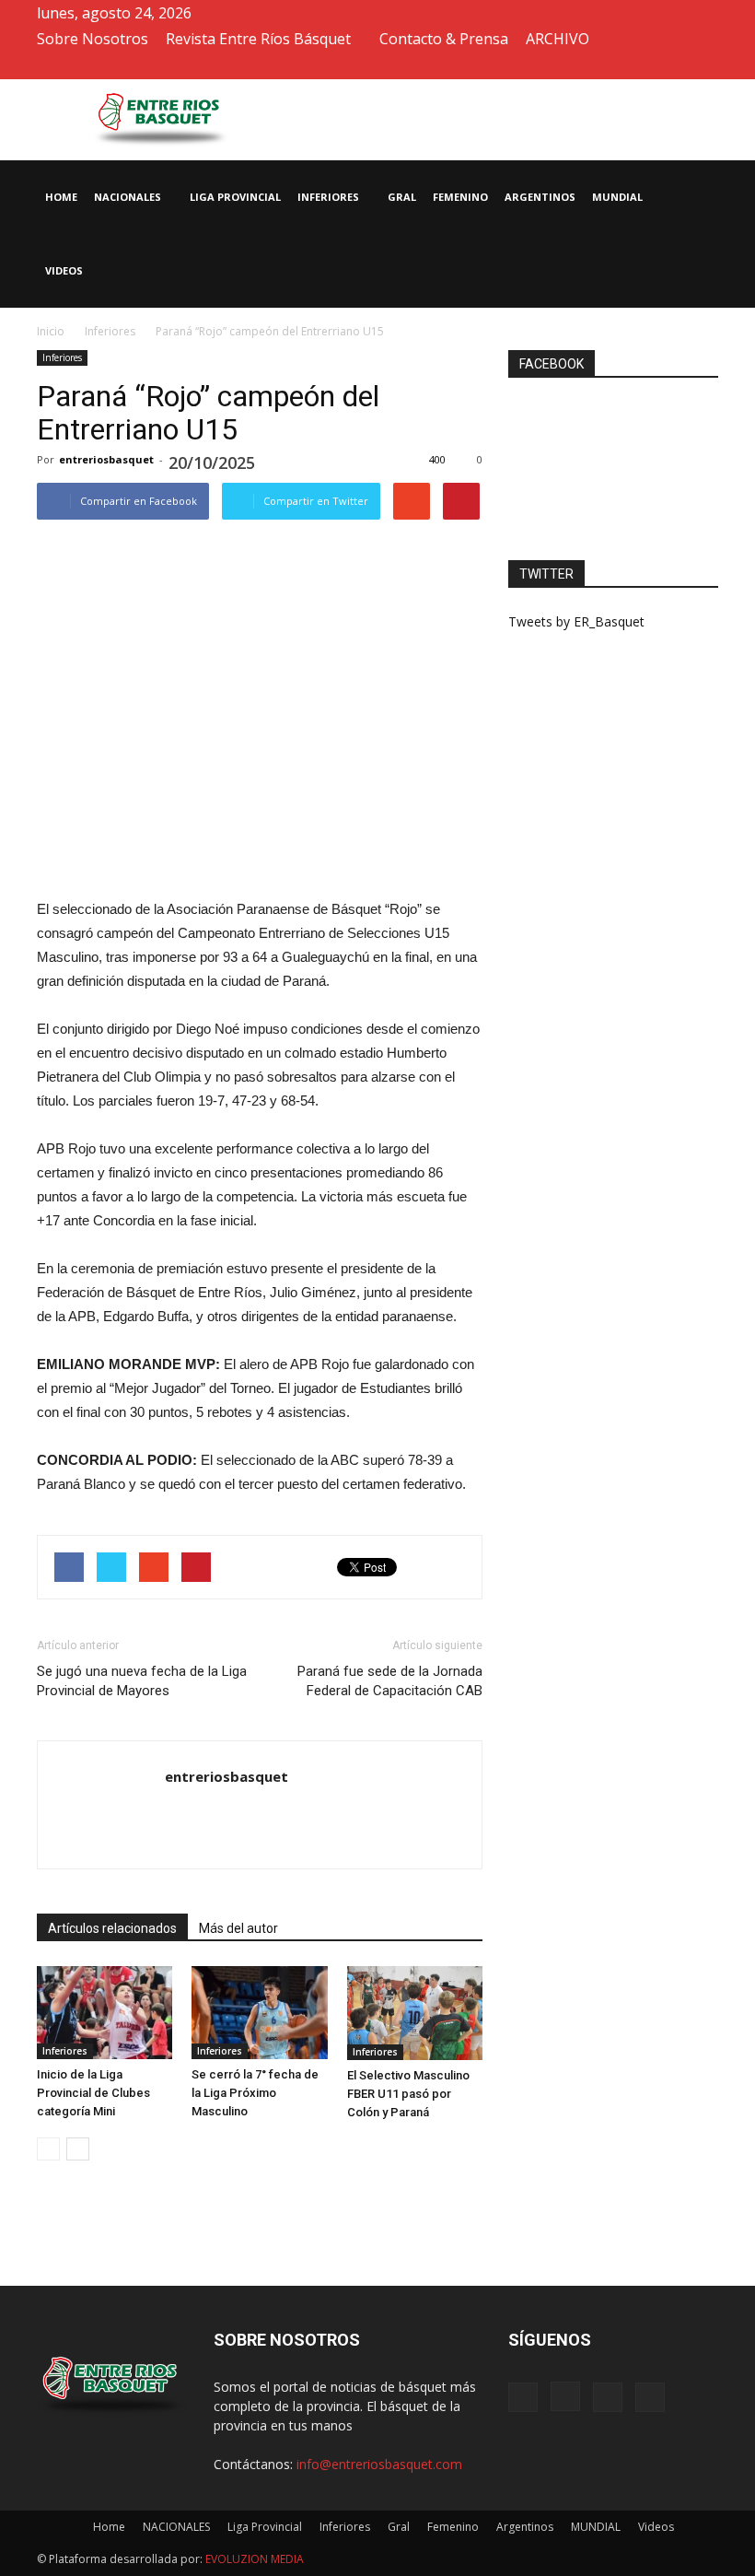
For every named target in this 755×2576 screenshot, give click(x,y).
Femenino (460, 197)
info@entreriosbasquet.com (379, 2464)
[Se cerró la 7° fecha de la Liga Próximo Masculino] (259, 2013)
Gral (402, 197)
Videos (64, 270)
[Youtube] (704, 66)
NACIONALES (128, 197)
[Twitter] (674, 66)
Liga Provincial (235, 197)
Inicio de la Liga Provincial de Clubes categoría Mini (93, 2093)
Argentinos (540, 197)
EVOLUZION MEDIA (253, 2559)
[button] (696, 234)
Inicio (51, 331)
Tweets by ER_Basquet (576, 621)
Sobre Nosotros (93, 39)
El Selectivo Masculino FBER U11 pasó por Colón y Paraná (408, 2094)
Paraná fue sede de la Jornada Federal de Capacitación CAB (390, 1681)
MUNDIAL (617, 197)
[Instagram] (644, 66)
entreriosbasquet (106, 459)
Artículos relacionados (112, 1928)
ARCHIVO (558, 39)
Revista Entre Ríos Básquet (258, 39)
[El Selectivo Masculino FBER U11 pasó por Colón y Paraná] (415, 2013)
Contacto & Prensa (444, 39)
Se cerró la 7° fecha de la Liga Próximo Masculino (255, 2093)
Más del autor (238, 1928)
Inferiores (328, 197)
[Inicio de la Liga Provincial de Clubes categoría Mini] (105, 2013)
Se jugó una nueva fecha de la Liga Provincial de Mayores (142, 1681)
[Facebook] (613, 66)
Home (61, 197)
